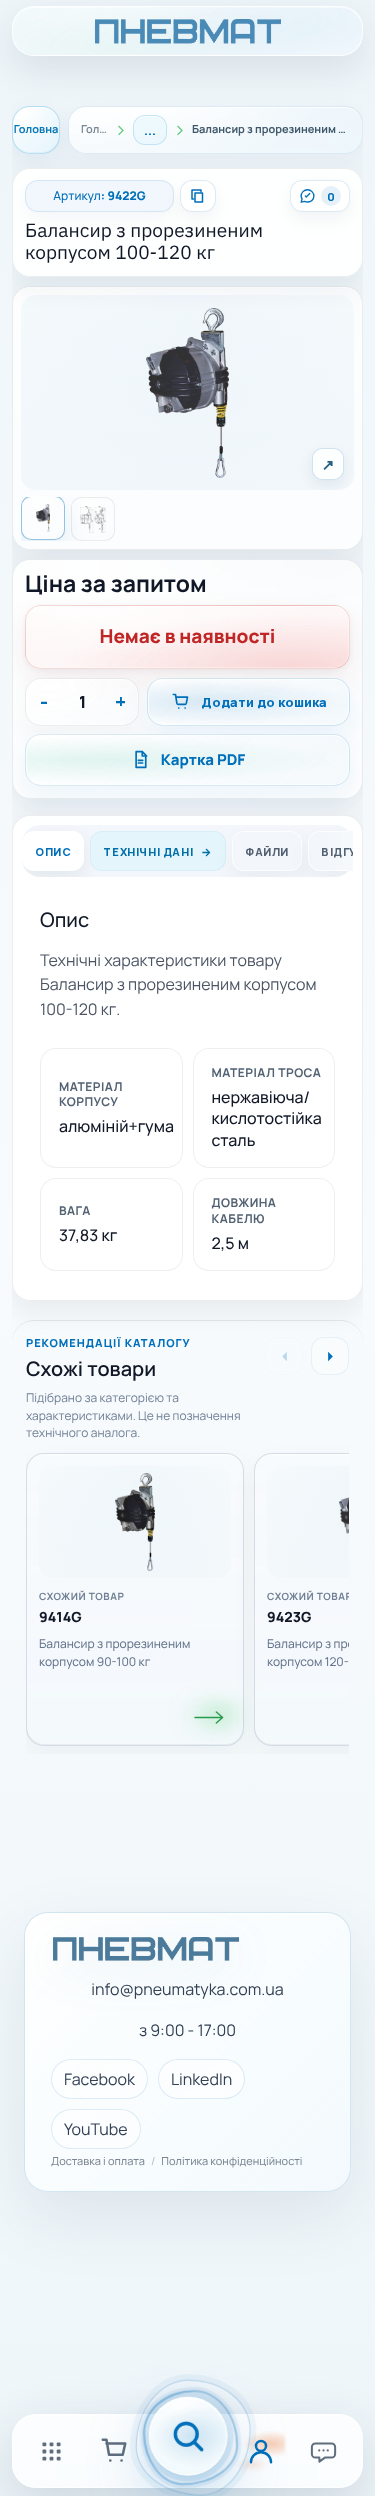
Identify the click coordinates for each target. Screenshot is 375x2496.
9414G (60, 1618)
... (150, 130)
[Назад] (284, 1356)
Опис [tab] (53, 850)
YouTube (96, 2129)
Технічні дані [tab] (148, 850)
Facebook (99, 2079)
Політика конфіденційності (231, 2162)
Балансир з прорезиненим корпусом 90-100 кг (114, 1652)
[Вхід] (261, 2451)
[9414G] (210, 1718)
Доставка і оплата (98, 2162)
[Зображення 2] (93, 519)
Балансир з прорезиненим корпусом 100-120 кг (144, 242)
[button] (187, 393)
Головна (36, 129)
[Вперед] (330, 1356)
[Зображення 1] (43, 518)
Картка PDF (203, 759)
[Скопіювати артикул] (198, 196)
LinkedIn (201, 2079)
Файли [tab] (267, 850)
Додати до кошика (264, 702)
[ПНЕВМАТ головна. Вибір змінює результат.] (187, 31)
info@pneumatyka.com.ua (187, 1989)
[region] (187, 1592)
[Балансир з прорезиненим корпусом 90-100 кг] (135, 1522)
